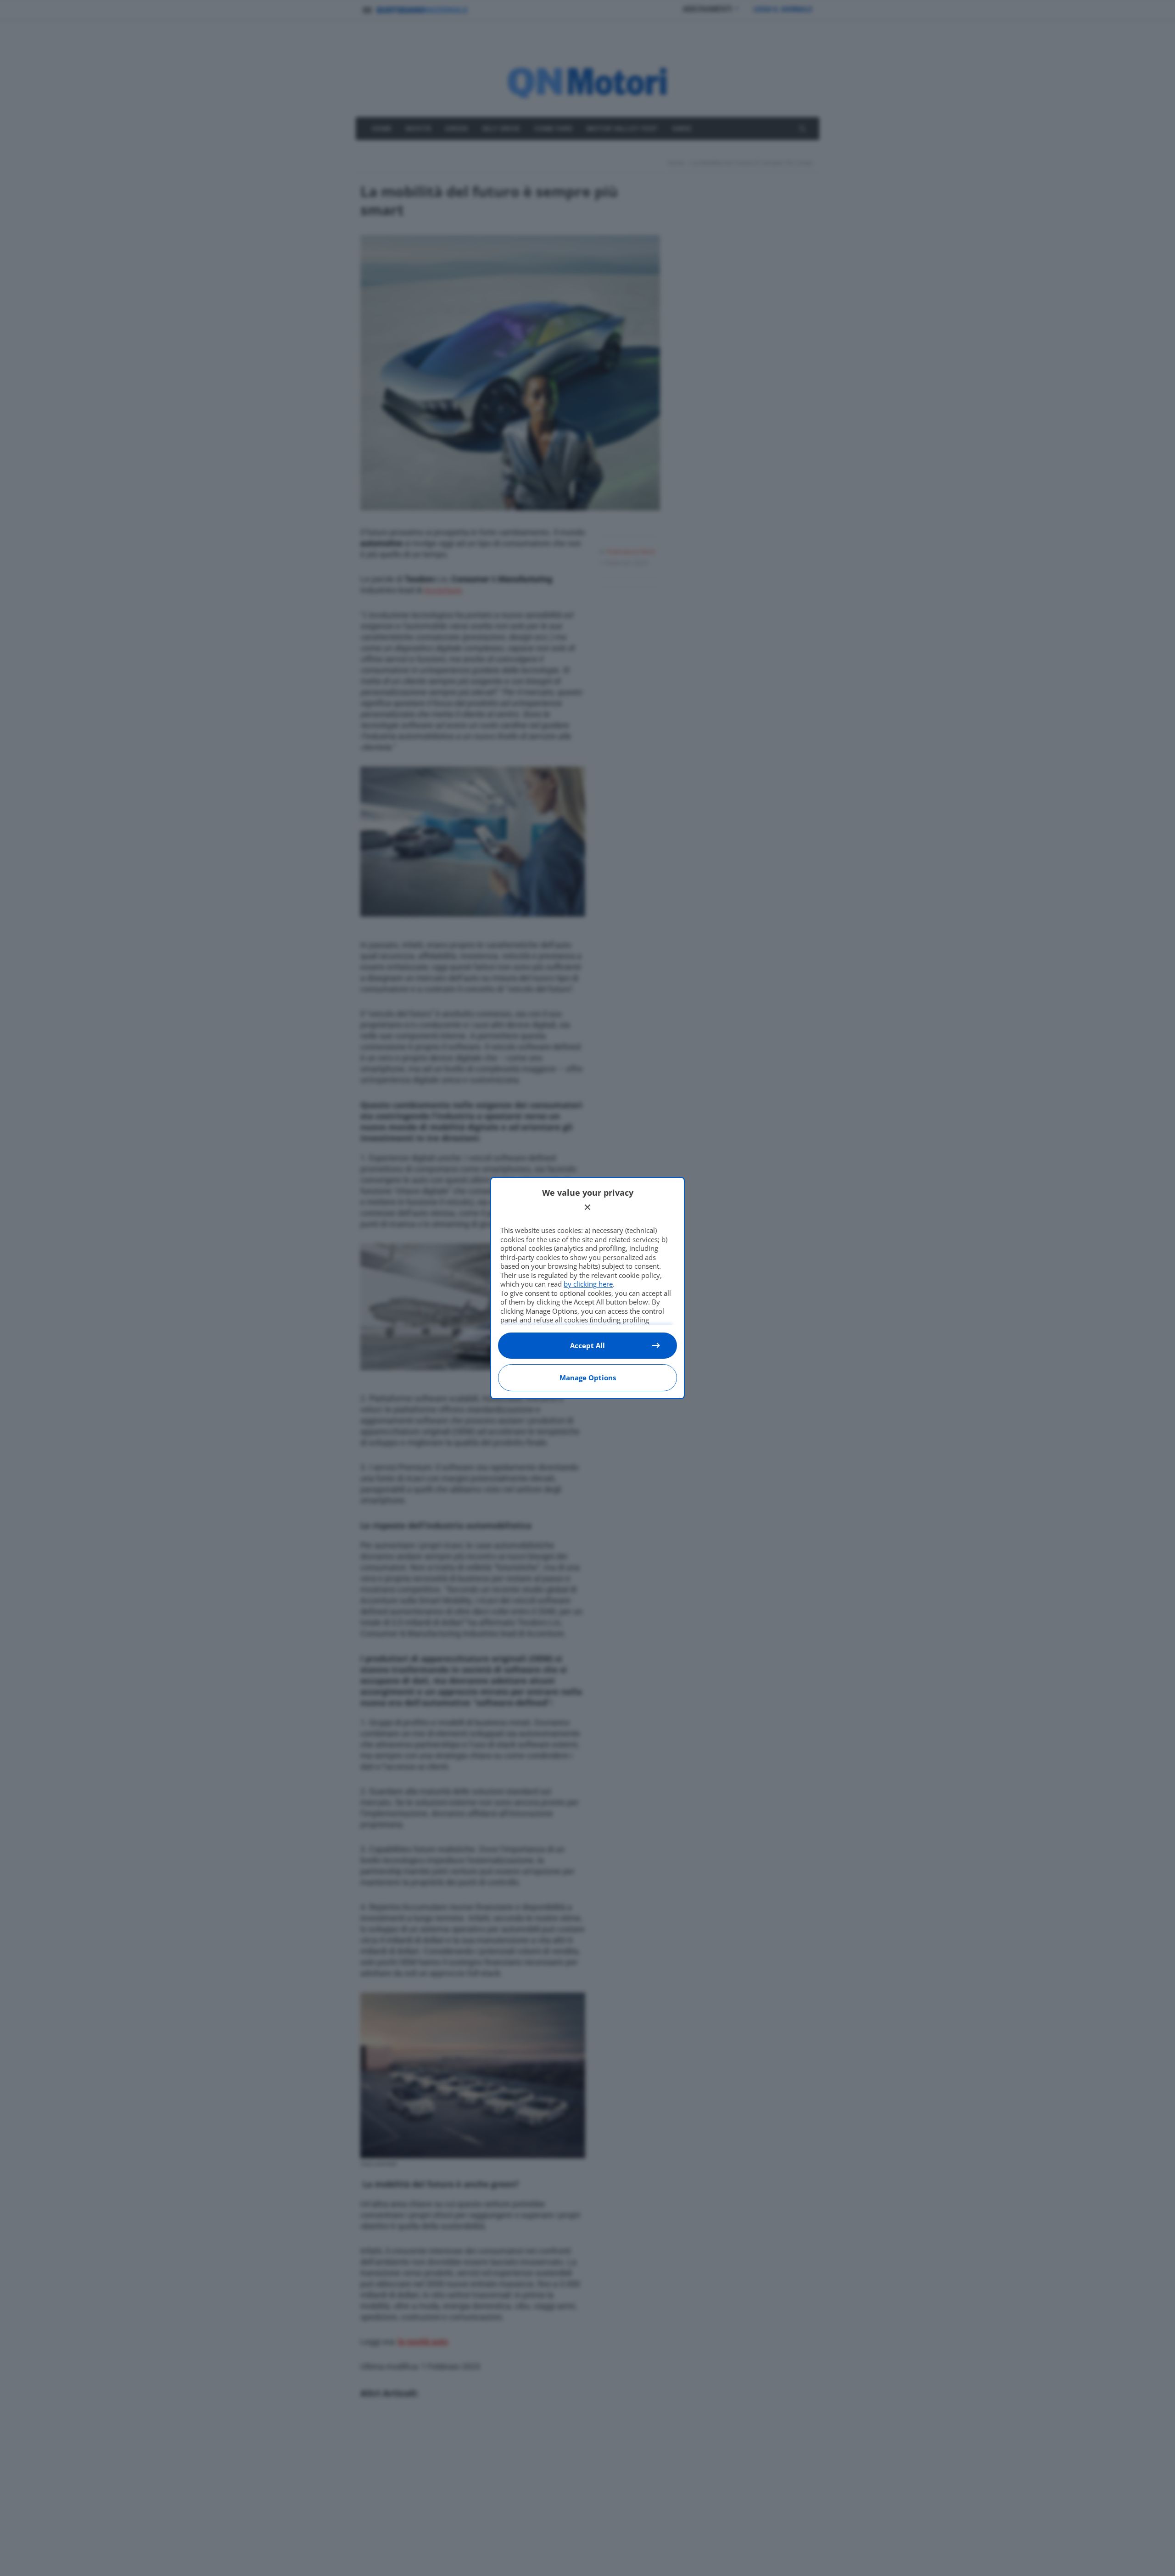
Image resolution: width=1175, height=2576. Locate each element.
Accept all (587, 1345)
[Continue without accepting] (587, 1207)
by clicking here (588, 1284)
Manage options (588, 1378)
